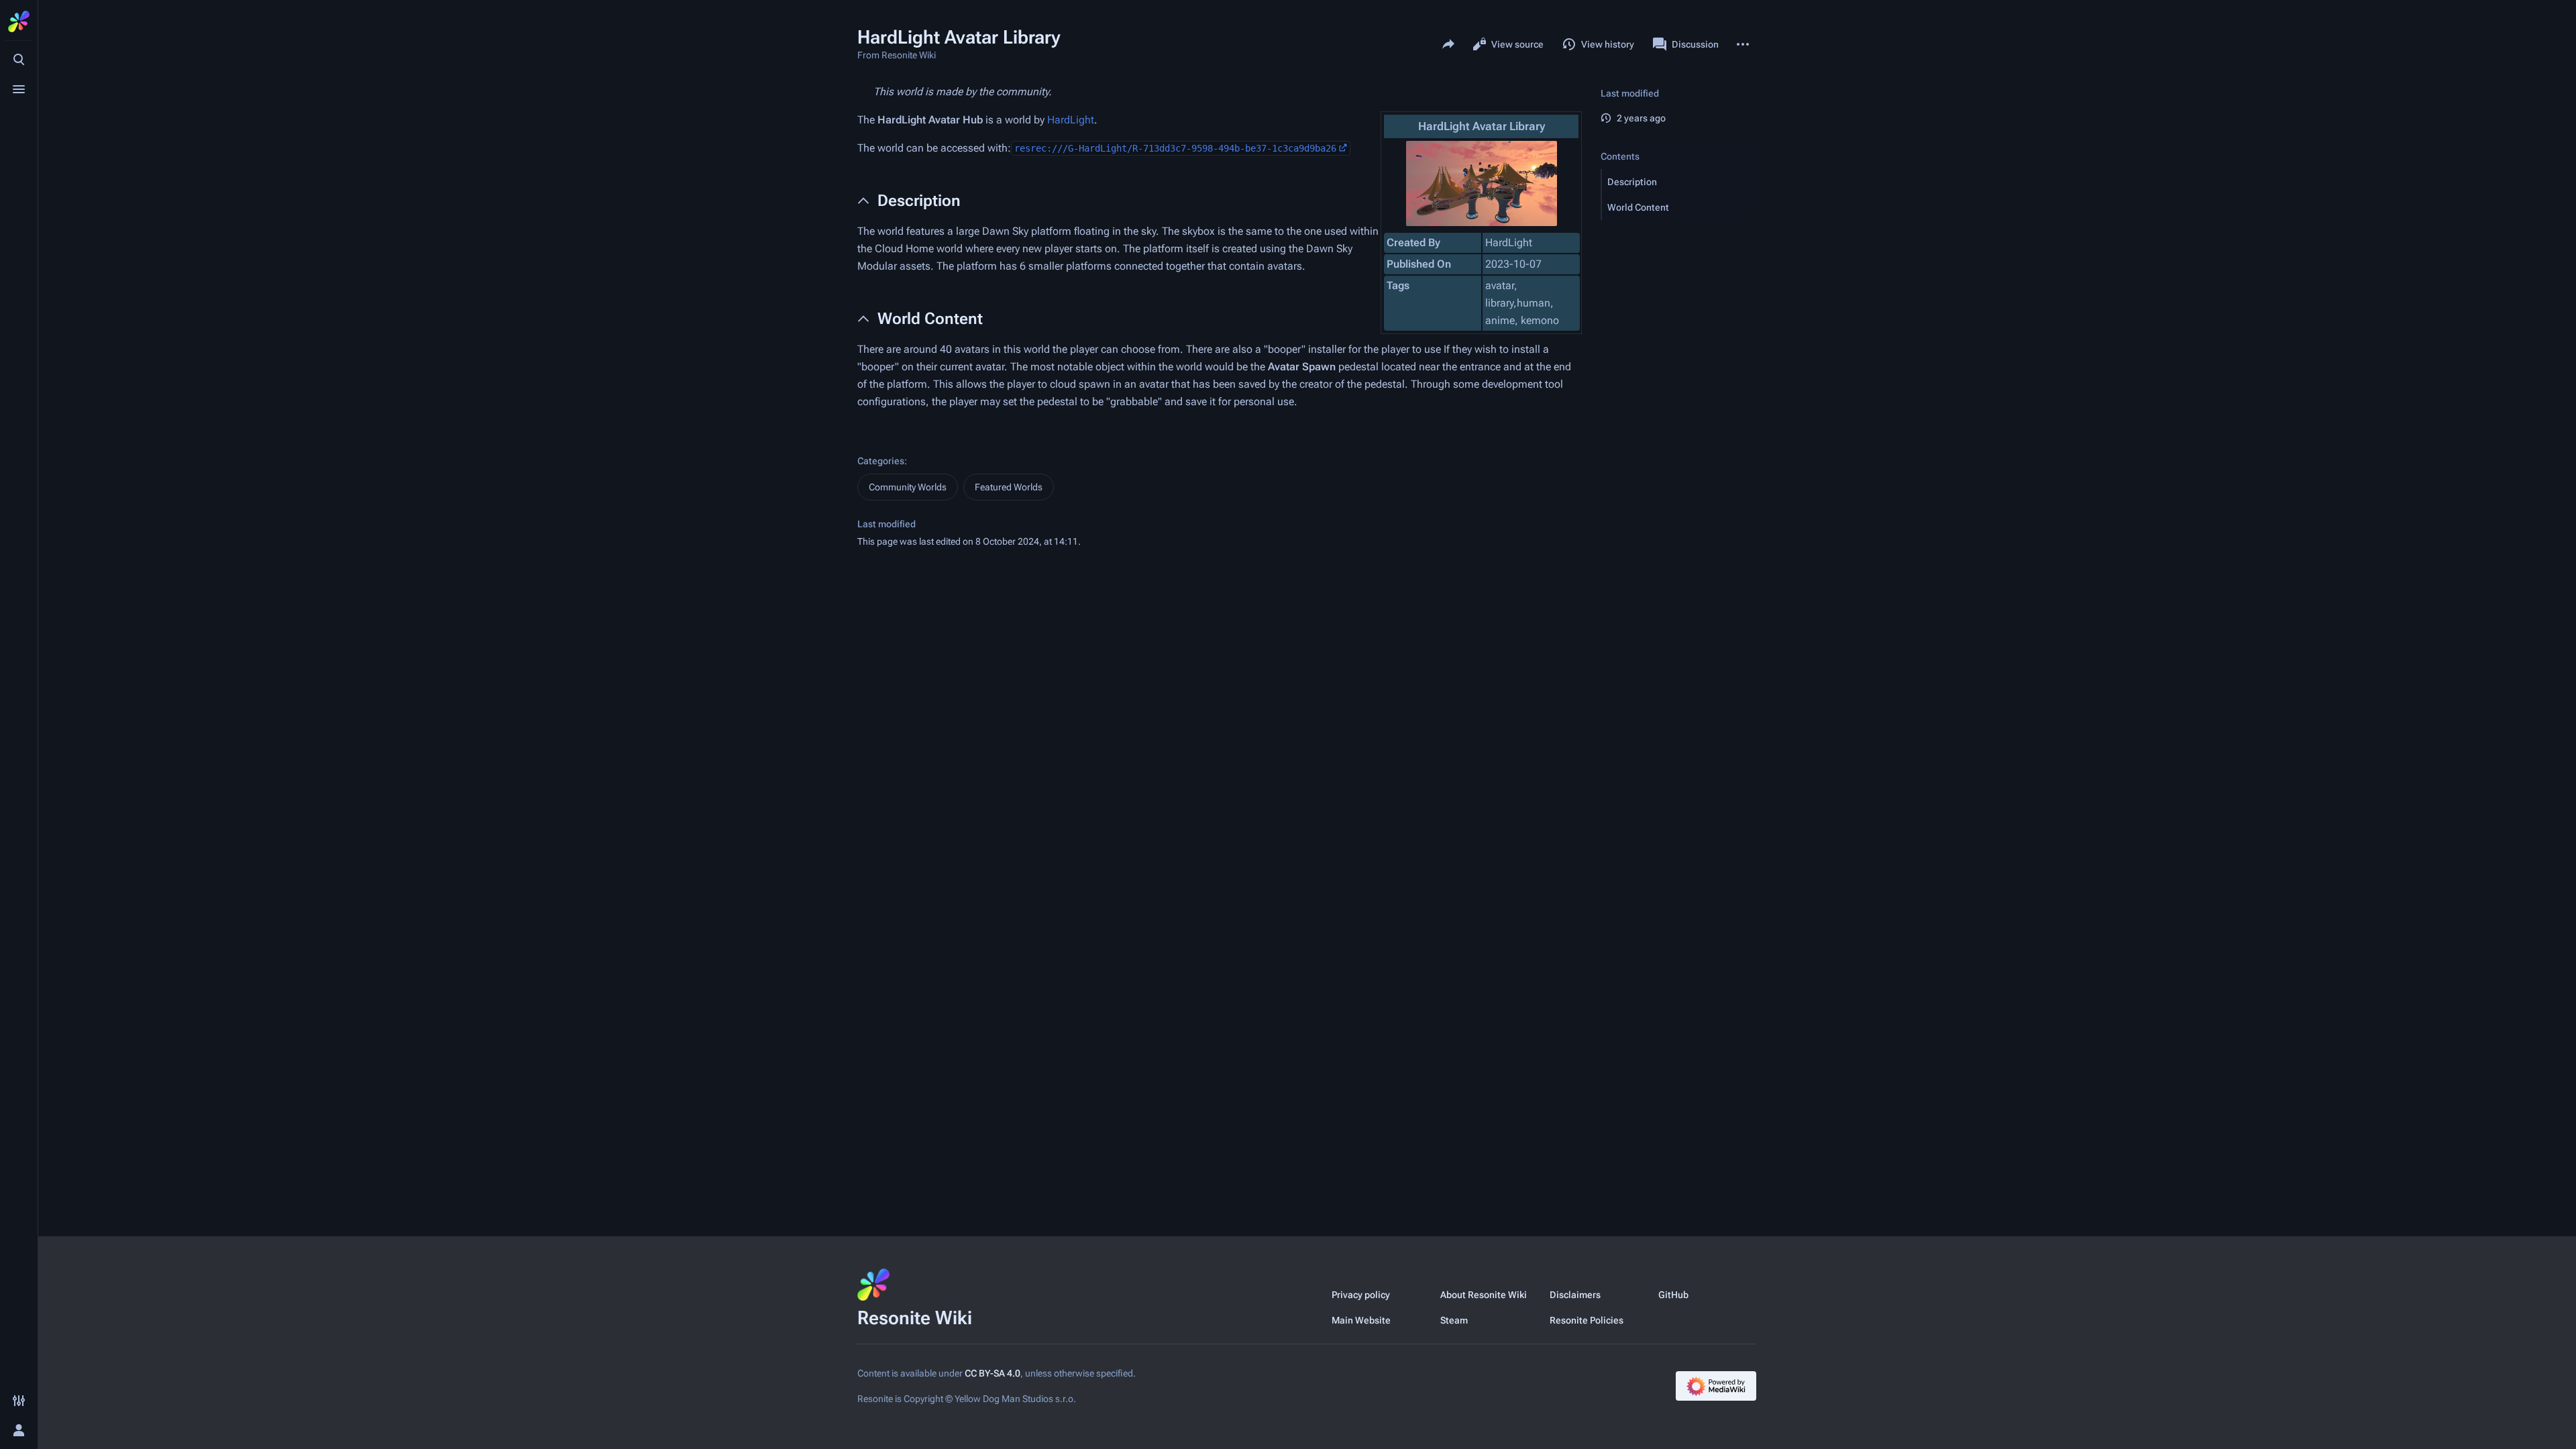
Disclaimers (1575, 1295)
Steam (1454, 1320)
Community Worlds (908, 487)
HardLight (1071, 120)
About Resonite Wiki (1484, 1295)
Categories (881, 461)
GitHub (1673, 1295)
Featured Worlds (1009, 487)
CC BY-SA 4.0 (992, 1373)
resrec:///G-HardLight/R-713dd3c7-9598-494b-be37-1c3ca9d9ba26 (1175, 148)
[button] (1679, 182)
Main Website (1361, 1320)
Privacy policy (1361, 1295)
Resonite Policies (1587, 1320)
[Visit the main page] (19, 21)
